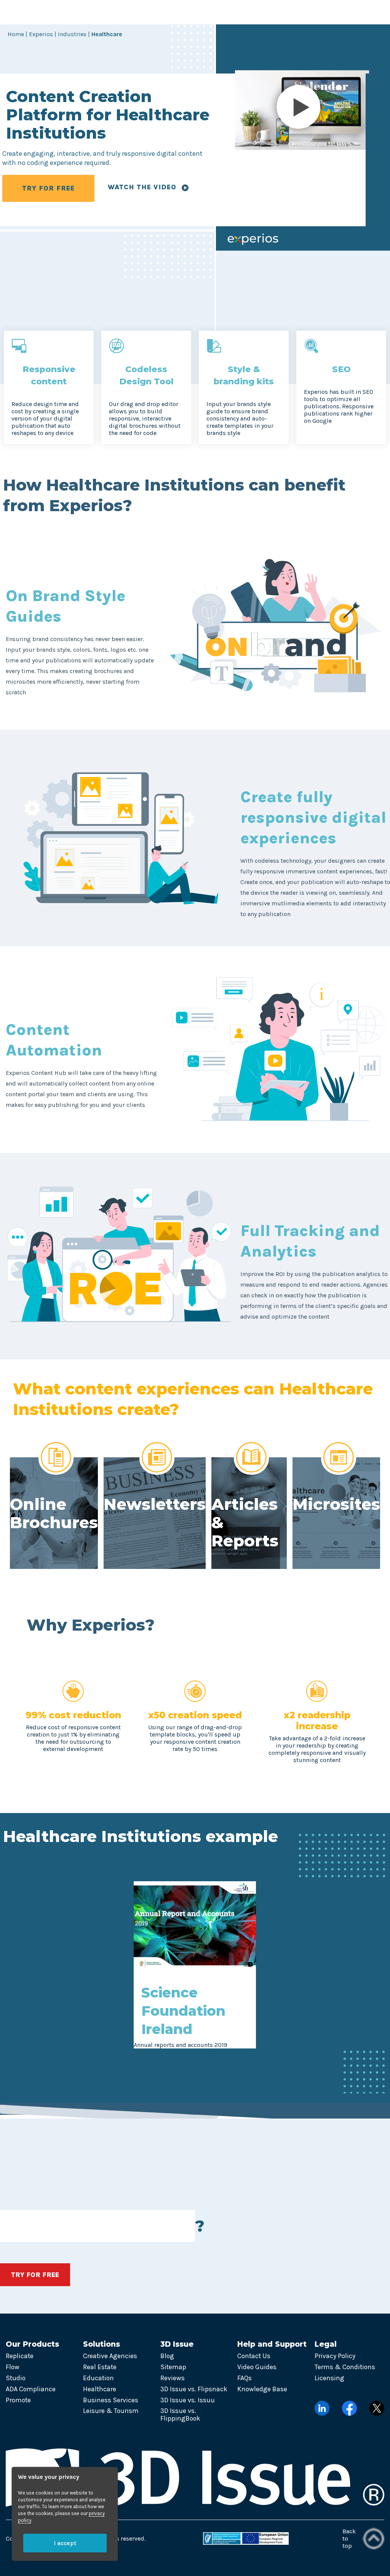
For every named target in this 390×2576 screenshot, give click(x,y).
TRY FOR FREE (48, 188)
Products (87, 12)
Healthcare (100, 2389)
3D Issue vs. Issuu (188, 2400)
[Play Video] (302, 110)
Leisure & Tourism (111, 2411)
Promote (18, 2400)
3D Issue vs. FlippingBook (180, 2415)
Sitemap (173, 2367)
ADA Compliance (31, 2389)
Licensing (329, 2378)
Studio (16, 2378)
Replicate (20, 2356)
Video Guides (257, 2367)
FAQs (245, 2378)
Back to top (349, 2538)
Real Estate (100, 2367)
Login (318, 12)
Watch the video (143, 187)
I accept (65, 2543)
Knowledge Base (262, 2389)
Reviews (173, 2378)
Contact (273, 12)
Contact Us (254, 2356)
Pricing (233, 12)
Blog (167, 2356)
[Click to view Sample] (195, 1967)
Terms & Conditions (345, 2367)
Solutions (137, 12)
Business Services (111, 2400)
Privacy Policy (335, 2356)
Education (98, 2378)
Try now (363, 12)
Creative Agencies (110, 2356)
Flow (13, 2367)
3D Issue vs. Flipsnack (194, 2389)
